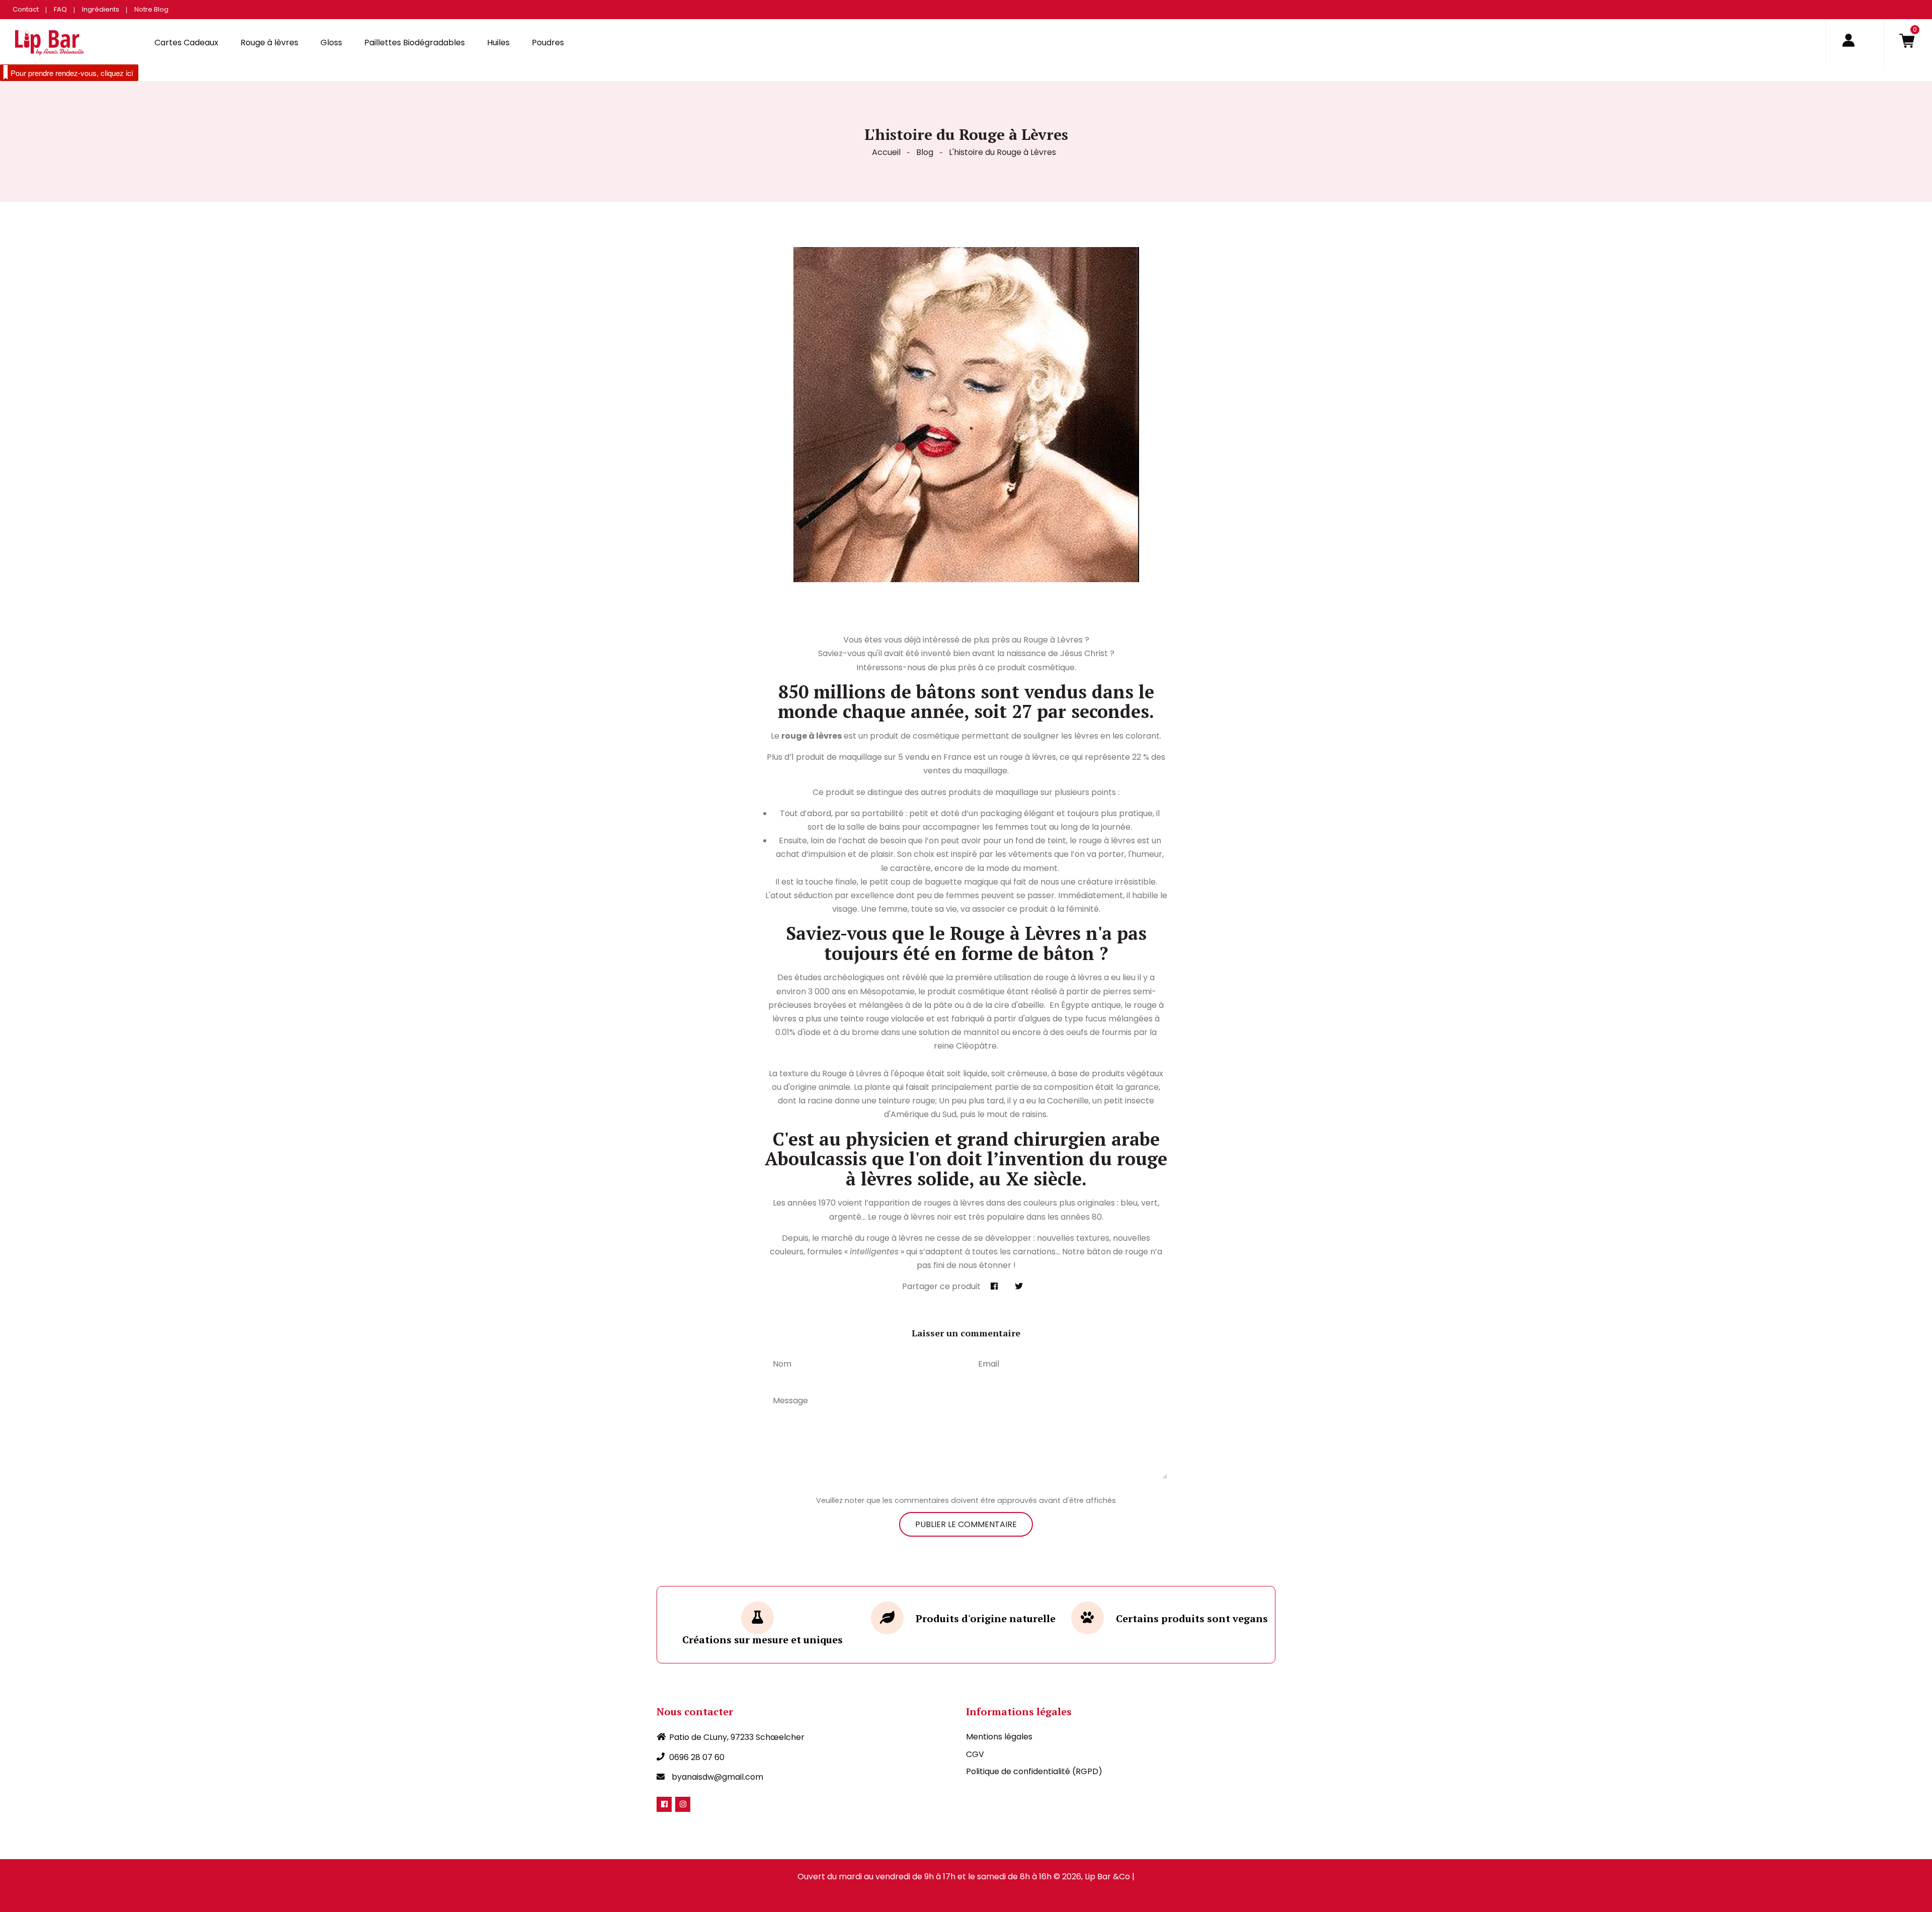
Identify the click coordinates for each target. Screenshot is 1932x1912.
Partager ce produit (941, 1286)
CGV (975, 1754)
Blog (925, 152)
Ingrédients (101, 9)
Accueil (886, 152)
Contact (26, 9)
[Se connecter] (1848, 42)
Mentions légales (999, 1737)
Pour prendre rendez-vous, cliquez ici (72, 73)
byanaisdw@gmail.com (717, 1777)
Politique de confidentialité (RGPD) (1034, 1771)
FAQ (60, 9)
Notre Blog (151, 9)
